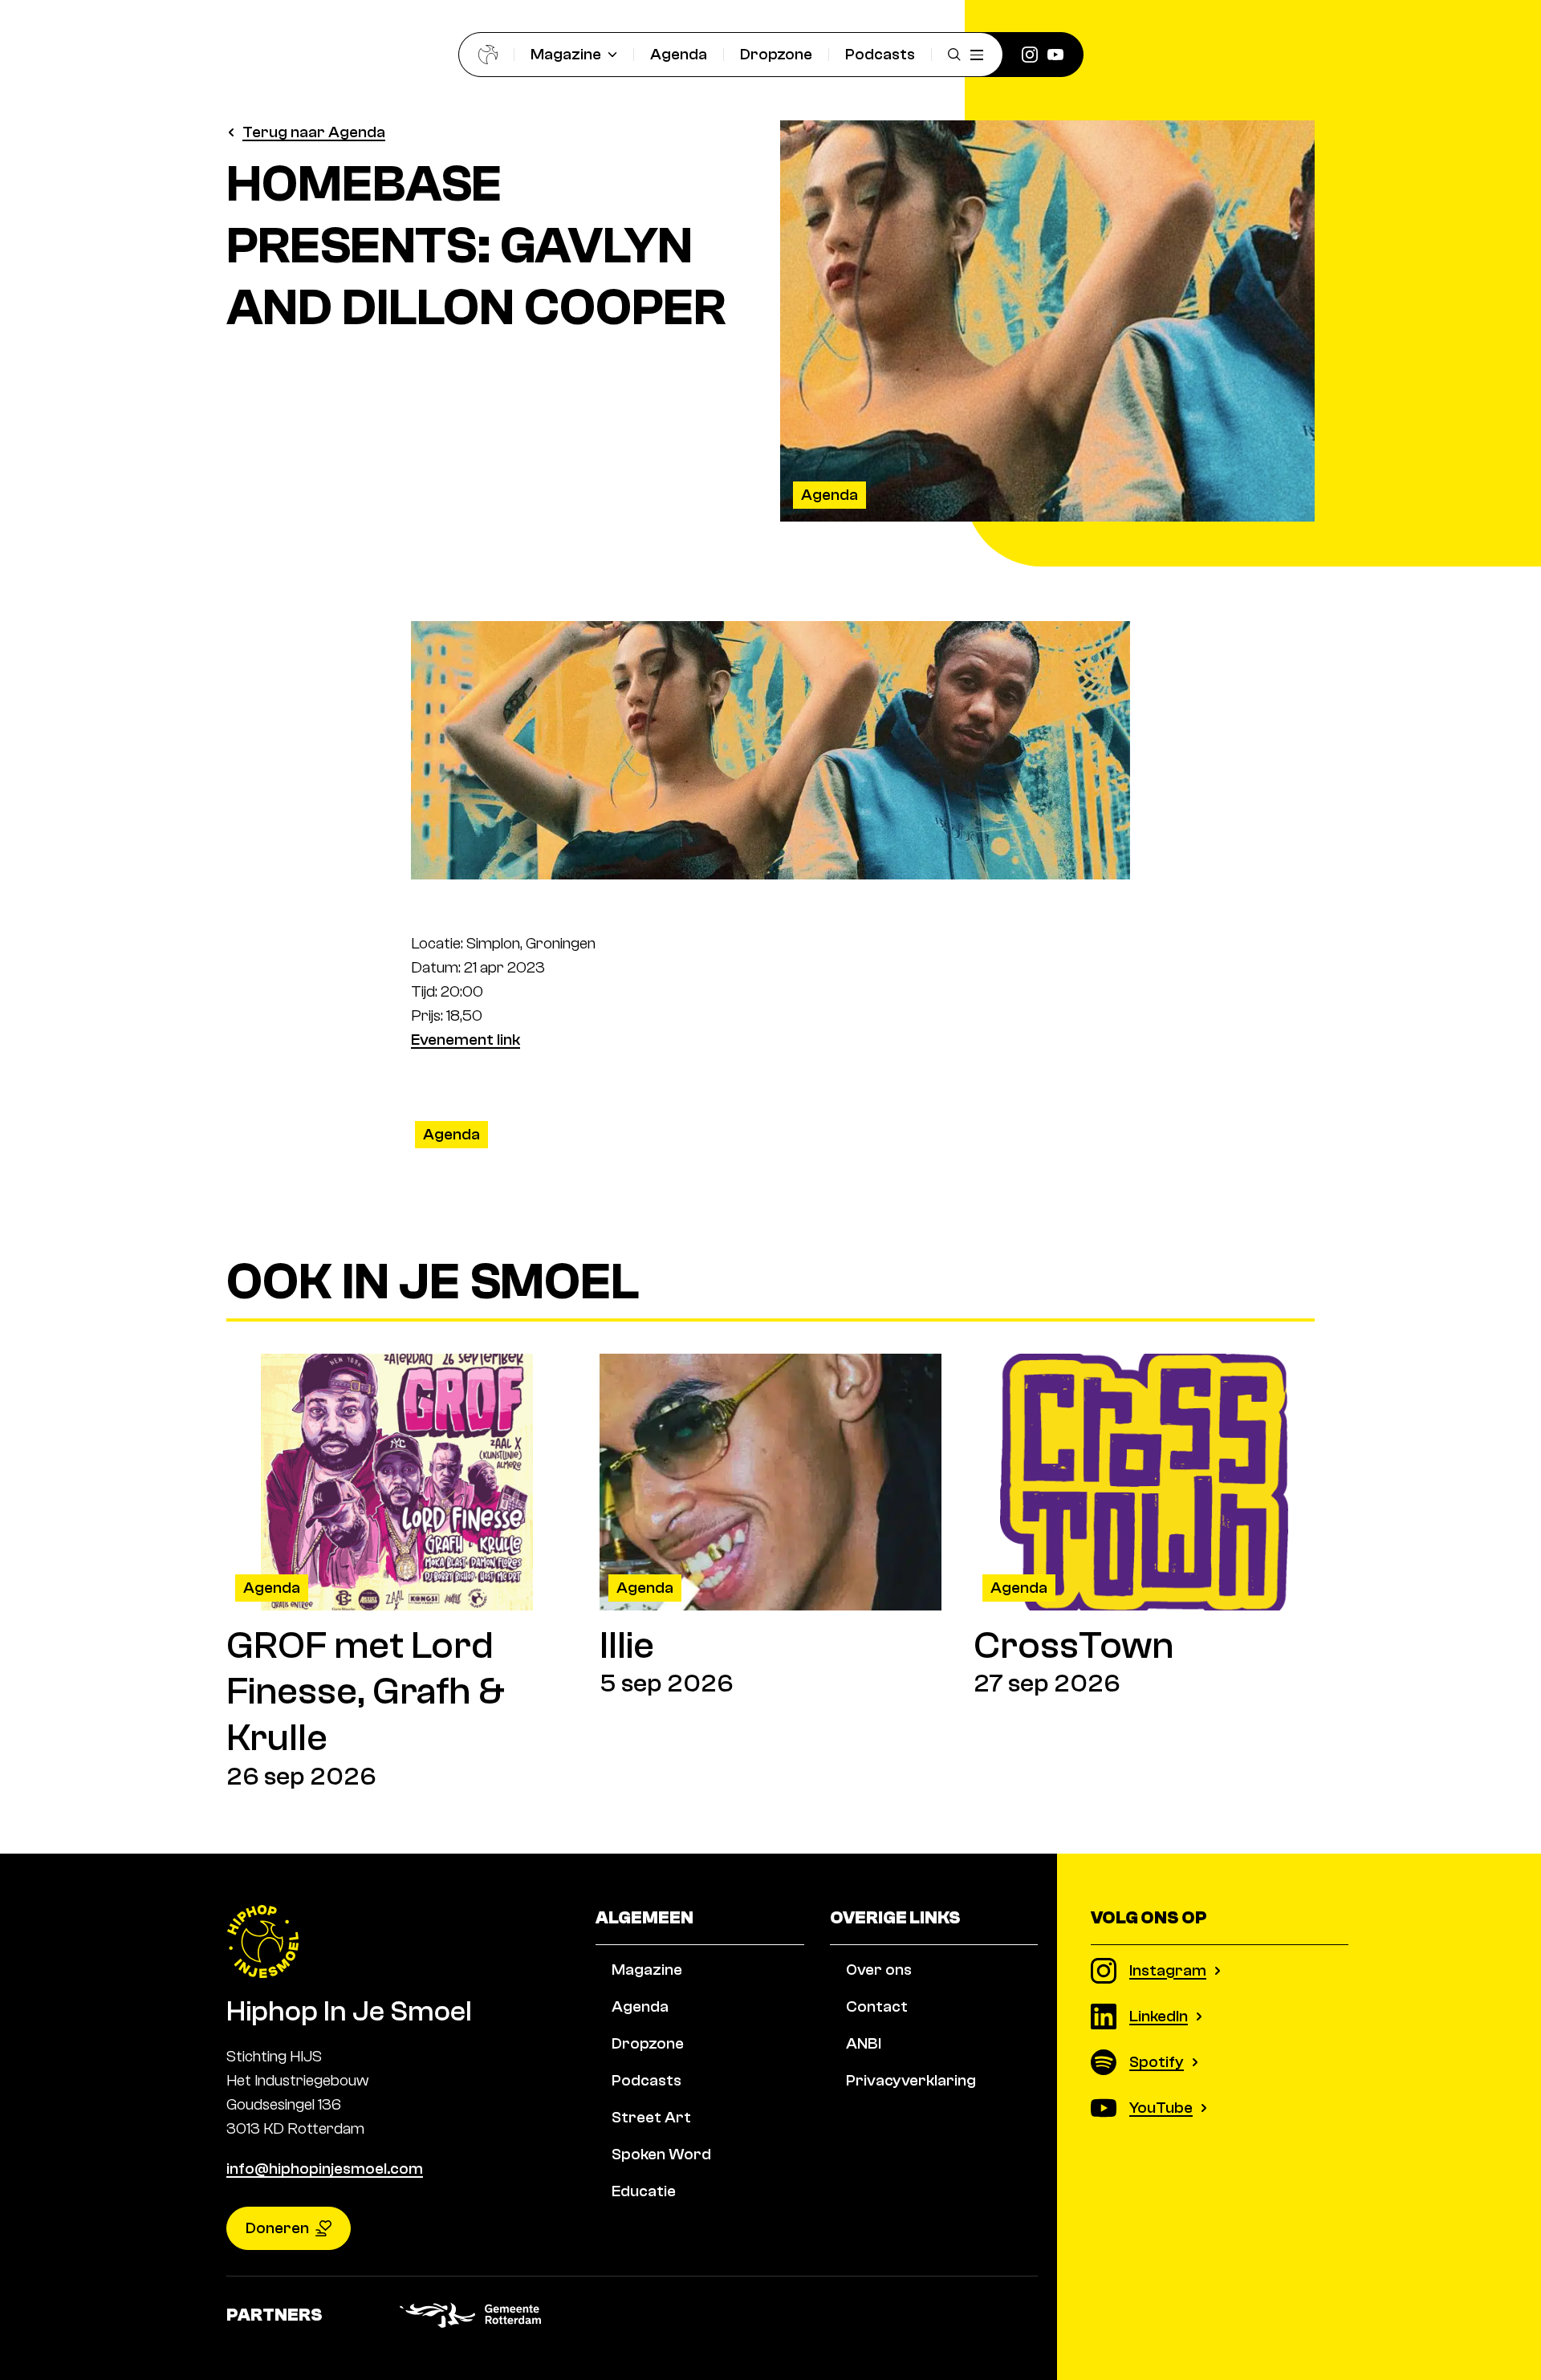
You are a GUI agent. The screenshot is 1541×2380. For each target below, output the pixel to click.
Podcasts (880, 54)
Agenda (679, 54)
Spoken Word (661, 2154)
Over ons (879, 1970)
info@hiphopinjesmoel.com (325, 2169)
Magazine (566, 54)
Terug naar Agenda (314, 132)
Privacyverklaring (911, 2080)
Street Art (651, 2117)
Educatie (644, 2191)
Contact (877, 2006)
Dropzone (776, 54)
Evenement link (466, 1040)
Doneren (277, 2228)
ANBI (864, 2043)
